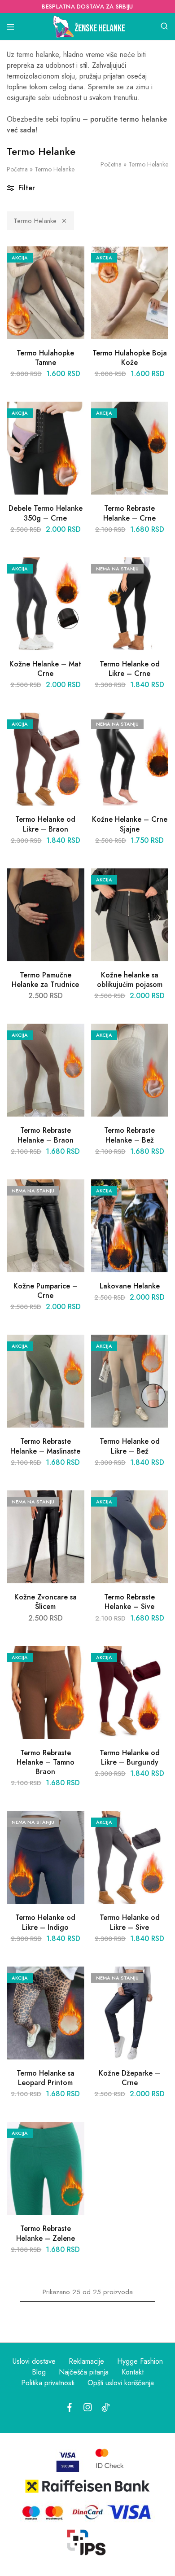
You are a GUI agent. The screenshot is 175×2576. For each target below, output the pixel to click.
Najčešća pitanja (84, 2372)
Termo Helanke (35, 221)
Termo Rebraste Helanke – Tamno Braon (46, 1762)
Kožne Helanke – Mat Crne (45, 669)
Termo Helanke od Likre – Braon (45, 824)
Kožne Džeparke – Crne (129, 2078)
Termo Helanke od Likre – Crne (130, 669)
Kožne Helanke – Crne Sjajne (130, 824)
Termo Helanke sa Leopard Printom (46, 2078)
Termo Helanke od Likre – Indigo (45, 1922)
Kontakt (133, 2372)
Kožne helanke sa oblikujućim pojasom (130, 980)
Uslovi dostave (34, 2361)
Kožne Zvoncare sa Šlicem (46, 1602)
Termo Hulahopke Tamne (45, 358)
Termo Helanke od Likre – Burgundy (130, 1757)
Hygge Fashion (140, 2361)
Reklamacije (86, 2361)
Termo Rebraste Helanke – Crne (129, 513)
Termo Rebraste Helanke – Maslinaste (45, 1446)
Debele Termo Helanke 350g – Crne (46, 513)
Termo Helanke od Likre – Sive (130, 1922)
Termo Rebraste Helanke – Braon (46, 1135)
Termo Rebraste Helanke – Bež (129, 1135)
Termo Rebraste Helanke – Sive (129, 1602)
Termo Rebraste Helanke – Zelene (46, 2233)
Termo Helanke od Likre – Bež (130, 1446)
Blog (39, 2372)
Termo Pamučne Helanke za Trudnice (45, 980)
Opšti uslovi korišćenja (121, 2383)
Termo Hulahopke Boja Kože (130, 358)
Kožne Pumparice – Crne (46, 1291)
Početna (17, 169)
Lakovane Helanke (130, 1286)
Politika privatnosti (48, 2383)
